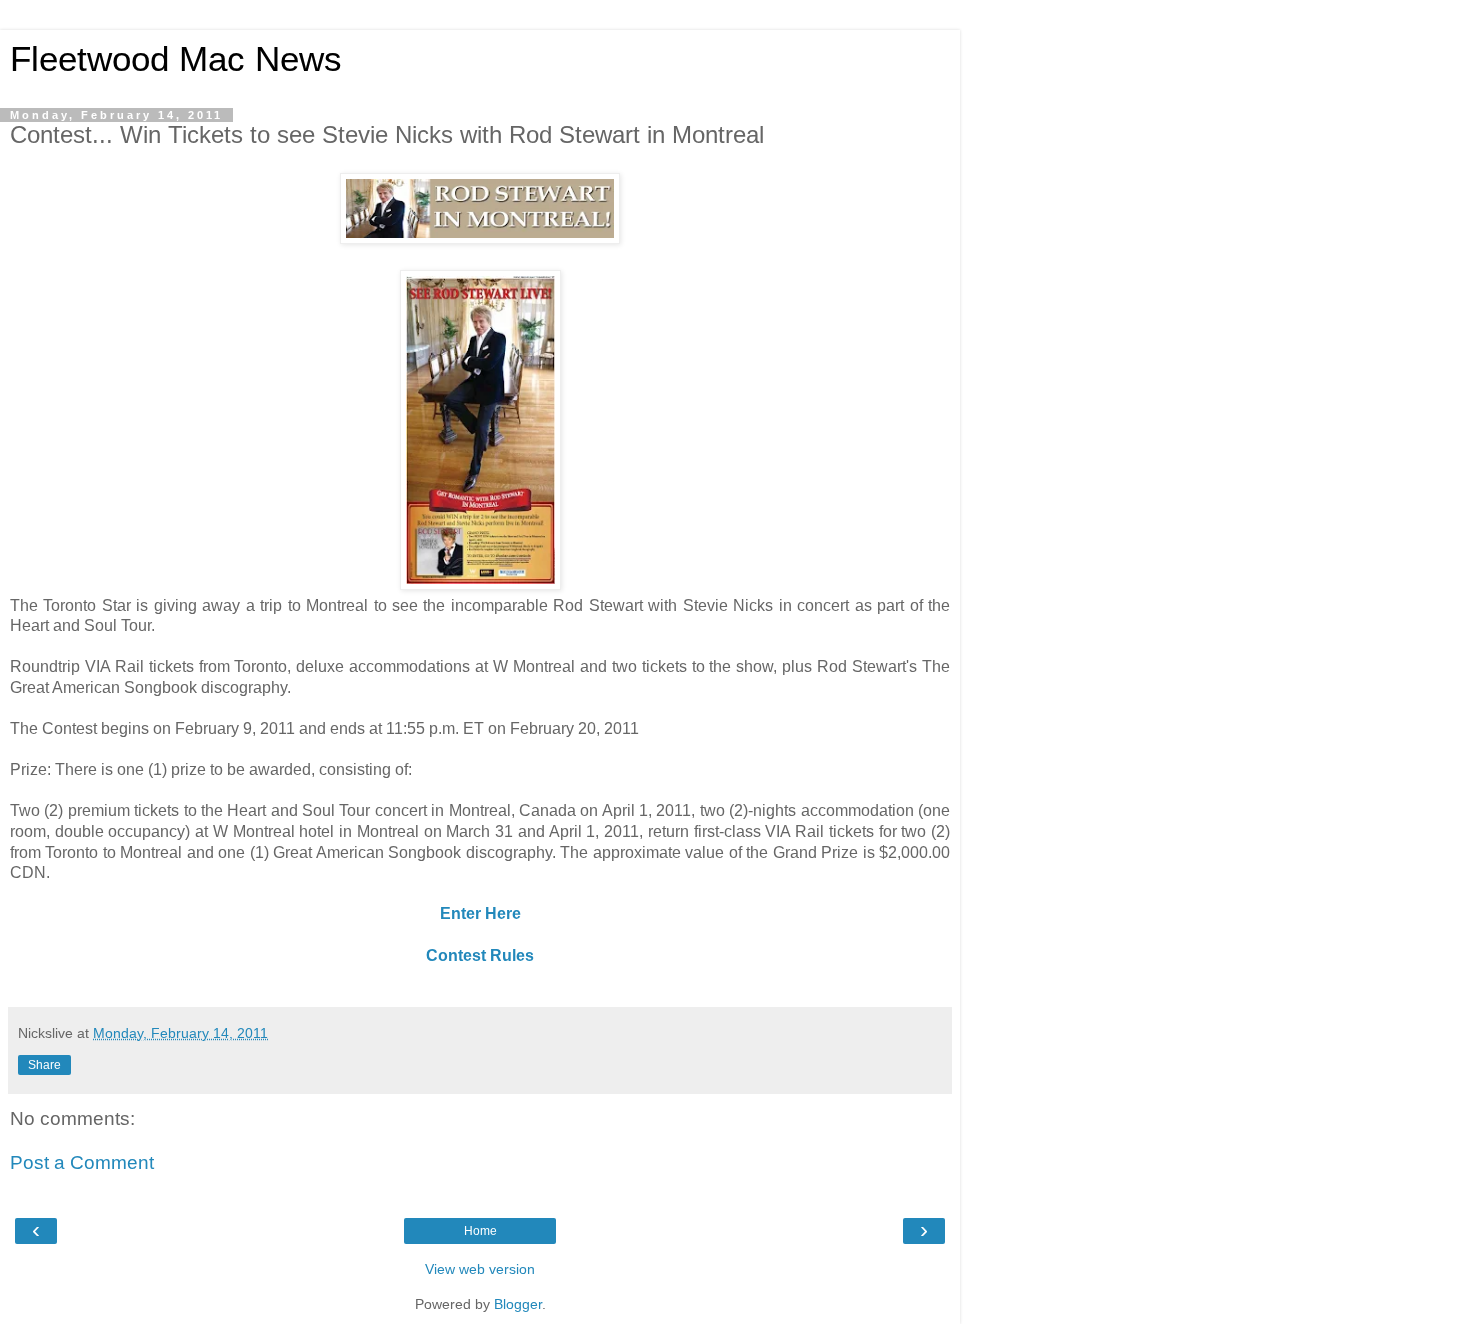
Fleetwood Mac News (176, 59)
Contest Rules (480, 955)
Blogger (518, 1304)
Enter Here (480, 913)
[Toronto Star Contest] (480, 238)
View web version (480, 1269)
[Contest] (480, 584)
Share (44, 1065)
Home (480, 1231)
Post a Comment (82, 1162)
